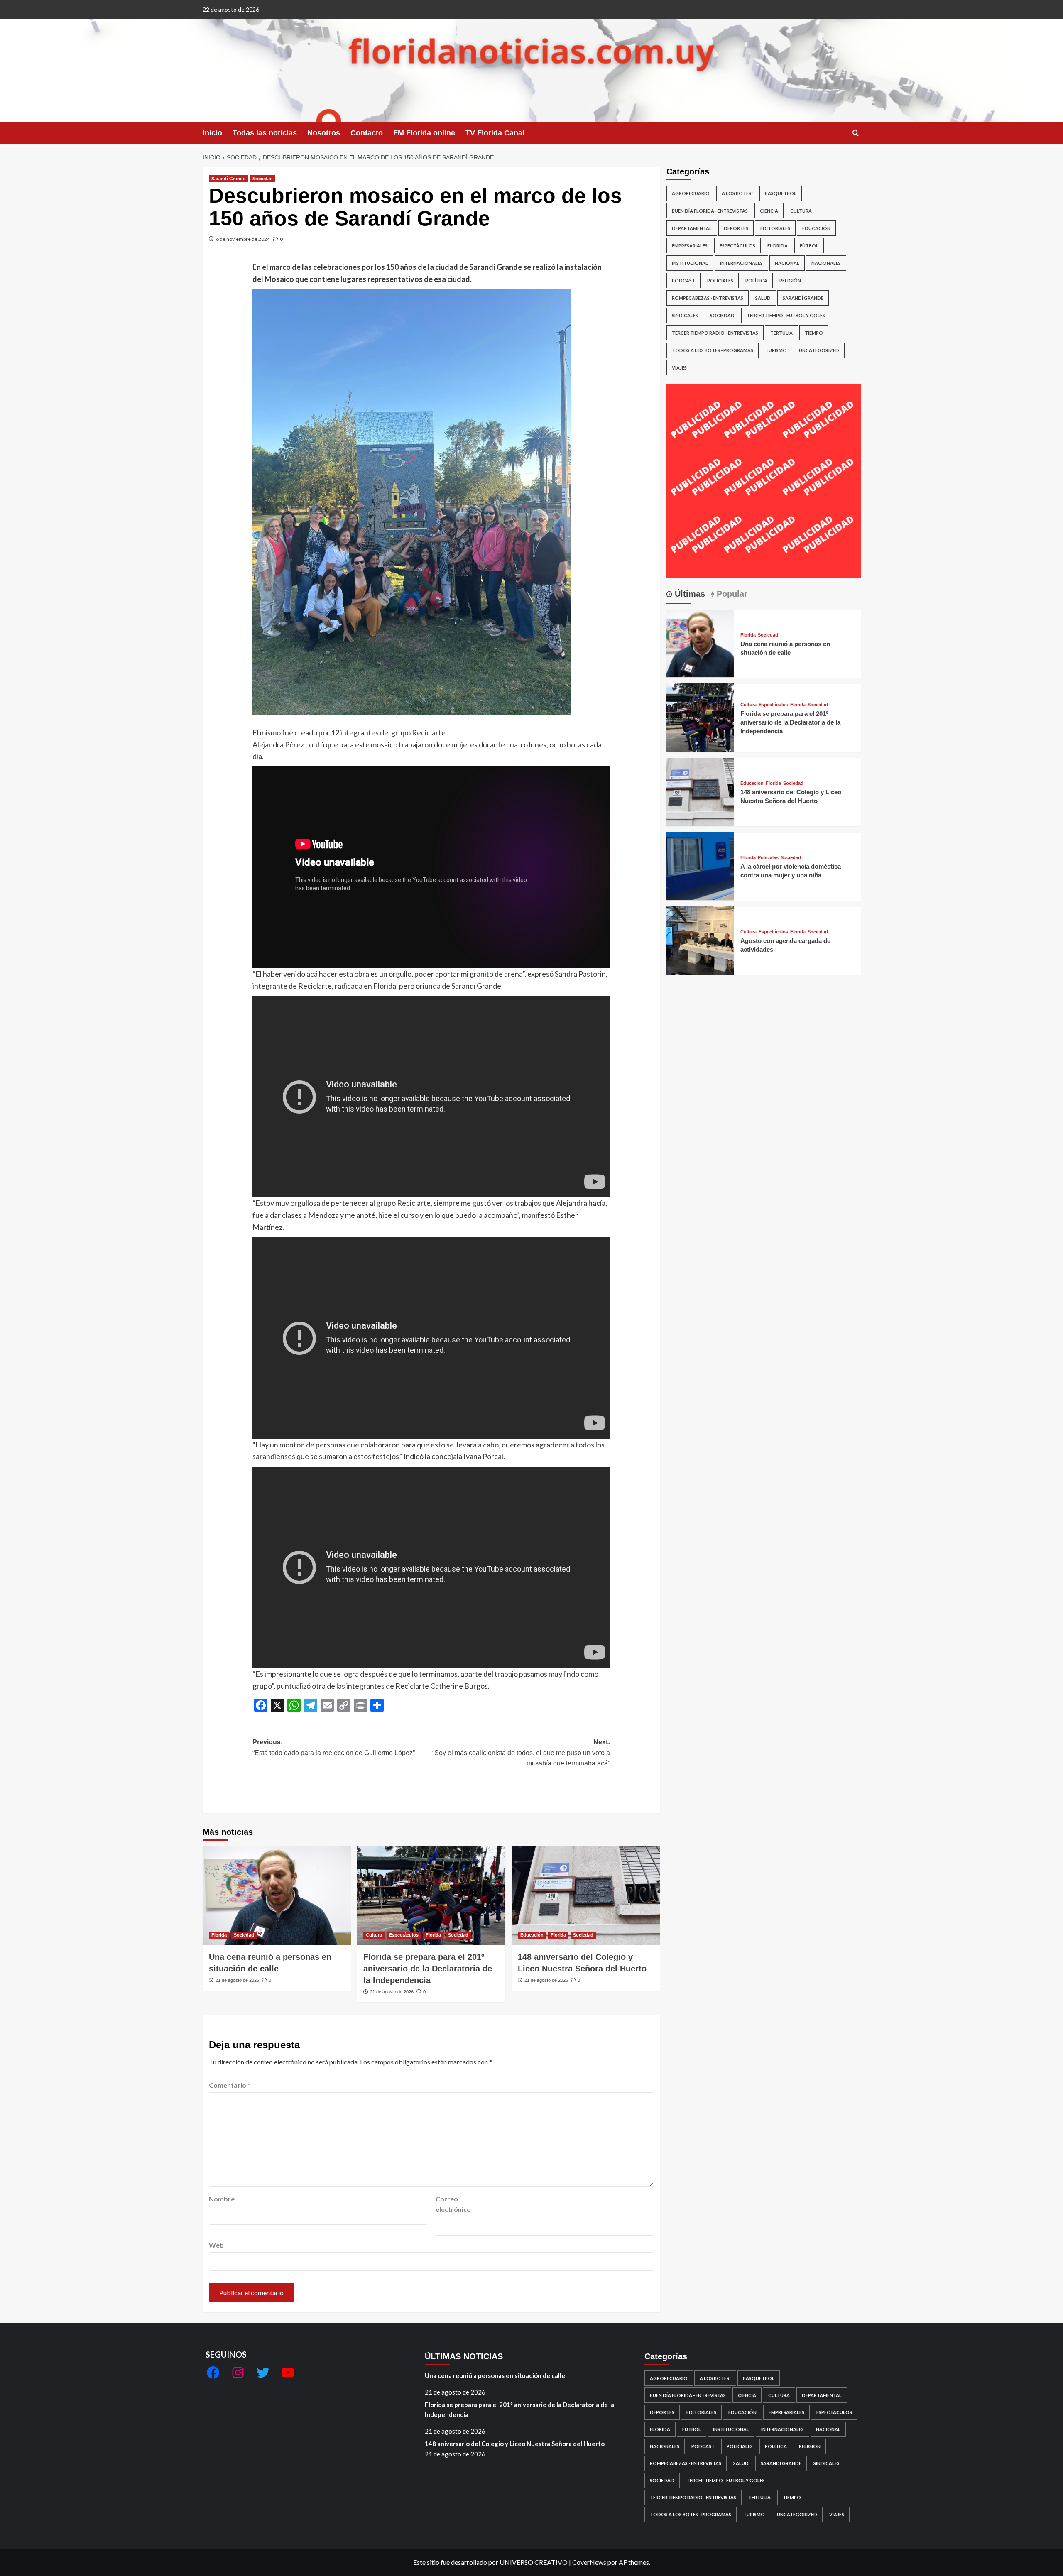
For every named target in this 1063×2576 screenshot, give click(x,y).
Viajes (679, 368)
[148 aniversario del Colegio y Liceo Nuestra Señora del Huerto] (586, 1895)
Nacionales (826, 263)
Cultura (374, 1935)
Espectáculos (404, 1935)
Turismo (776, 350)
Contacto (367, 133)
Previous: (334, 1747)
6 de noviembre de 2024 (243, 239)
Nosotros (324, 133)
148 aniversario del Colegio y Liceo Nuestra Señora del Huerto (515, 2444)
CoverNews (589, 2562)
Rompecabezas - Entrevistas (708, 298)
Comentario (230, 2085)
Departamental (692, 228)
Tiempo (814, 333)
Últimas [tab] (689, 594)
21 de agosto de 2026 (237, 1980)
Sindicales (685, 315)
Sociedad (263, 179)
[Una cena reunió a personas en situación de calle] (277, 1895)
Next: (521, 1753)
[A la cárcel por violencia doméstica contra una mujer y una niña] (701, 865)
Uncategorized (819, 350)
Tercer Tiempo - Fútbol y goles (786, 315)
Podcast (683, 280)
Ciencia (769, 211)
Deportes (736, 228)
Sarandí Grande (228, 179)
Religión (790, 280)
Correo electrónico (453, 2204)
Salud (763, 298)
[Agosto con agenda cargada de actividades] (701, 939)
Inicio (212, 133)
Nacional (787, 263)
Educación (532, 1935)
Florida (219, 1935)
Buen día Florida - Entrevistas (710, 211)
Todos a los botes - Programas (713, 350)
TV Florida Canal (495, 133)
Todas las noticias (265, 133)
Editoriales (775, 228)
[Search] (856, 133)
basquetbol (781, 193)
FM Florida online (424, 133)
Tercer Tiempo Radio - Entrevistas (715, 333)
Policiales (720, 280)
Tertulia (781, 333)
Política (756, 280)
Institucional (690, 263)
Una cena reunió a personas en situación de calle (495, 2375)
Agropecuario (691, 193)
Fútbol (809, 246)
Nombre (222, 2199)
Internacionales (741, 263)
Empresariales (690, 246)
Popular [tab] (731, 594)
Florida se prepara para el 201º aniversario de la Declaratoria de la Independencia (428, 1969)
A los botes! (737, 193)
